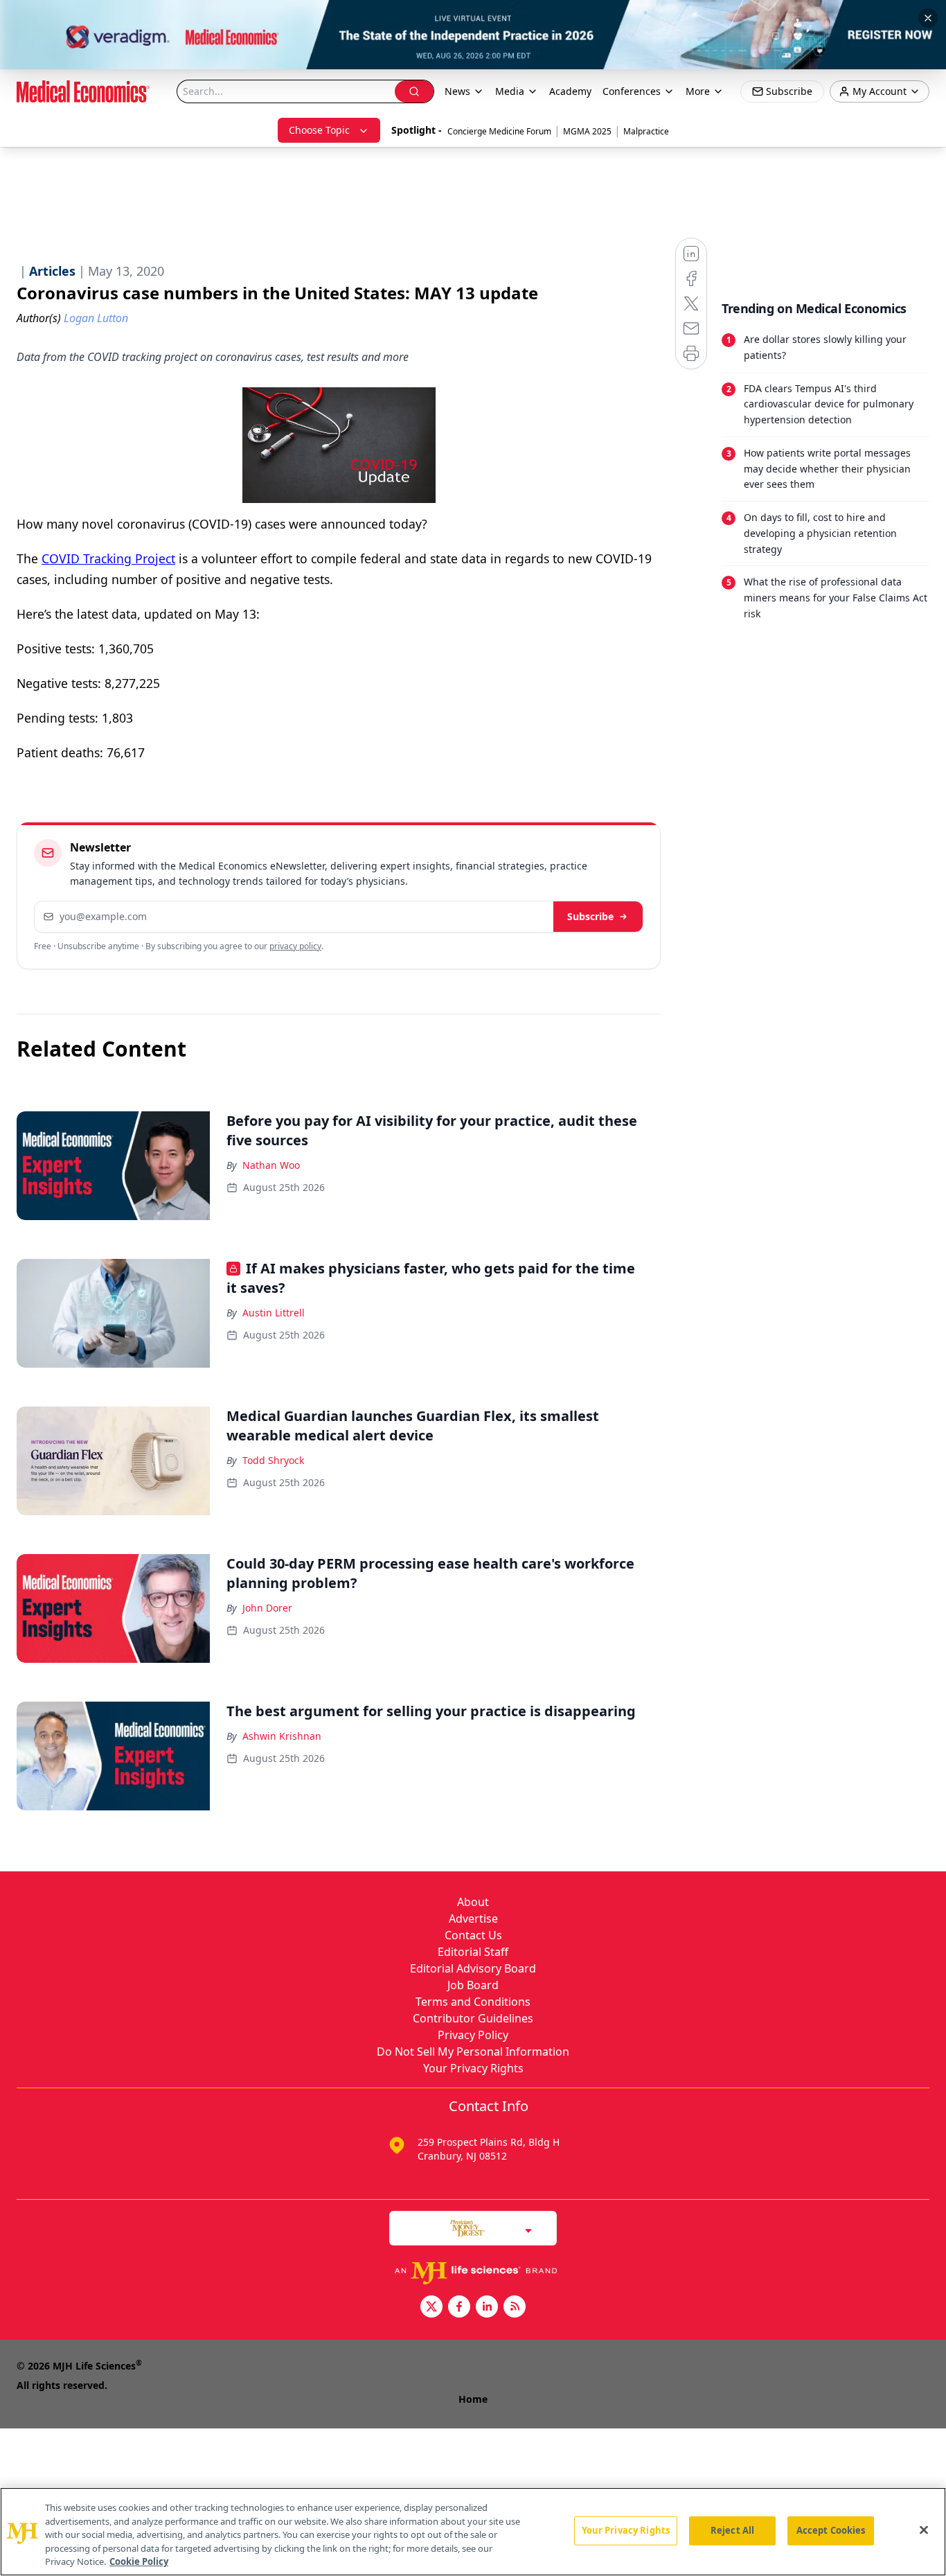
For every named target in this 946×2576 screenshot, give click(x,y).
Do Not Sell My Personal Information (473, 2052)
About (473, 1902)
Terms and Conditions (473, 2002)
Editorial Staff (473, 1952)
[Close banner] (928, 18)
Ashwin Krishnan (282, 1736)
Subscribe (590, 916)
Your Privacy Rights (473, 2068)
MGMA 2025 (587, 131)
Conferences (632, 91)
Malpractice (646, 131)
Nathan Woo (271, 1165)
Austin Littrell (274, 1313)
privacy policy (295, 946)
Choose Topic (319, 130)
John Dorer (267, 1608)
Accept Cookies (831, 2530)
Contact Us (473, 1935)
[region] (473, 2532)
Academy (570, 91)
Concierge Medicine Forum (499, 131)
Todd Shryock (273, 1460)
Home (473, 2399)
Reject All (732, 2530)
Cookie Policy (139, 2561)
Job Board (473, 1985)
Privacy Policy (473, 2035)
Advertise (473, 1918)
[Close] (924, 2530)
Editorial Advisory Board (473, 1968)
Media (510, 91)
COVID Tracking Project (108, 558)
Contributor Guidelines (473, 2018)
